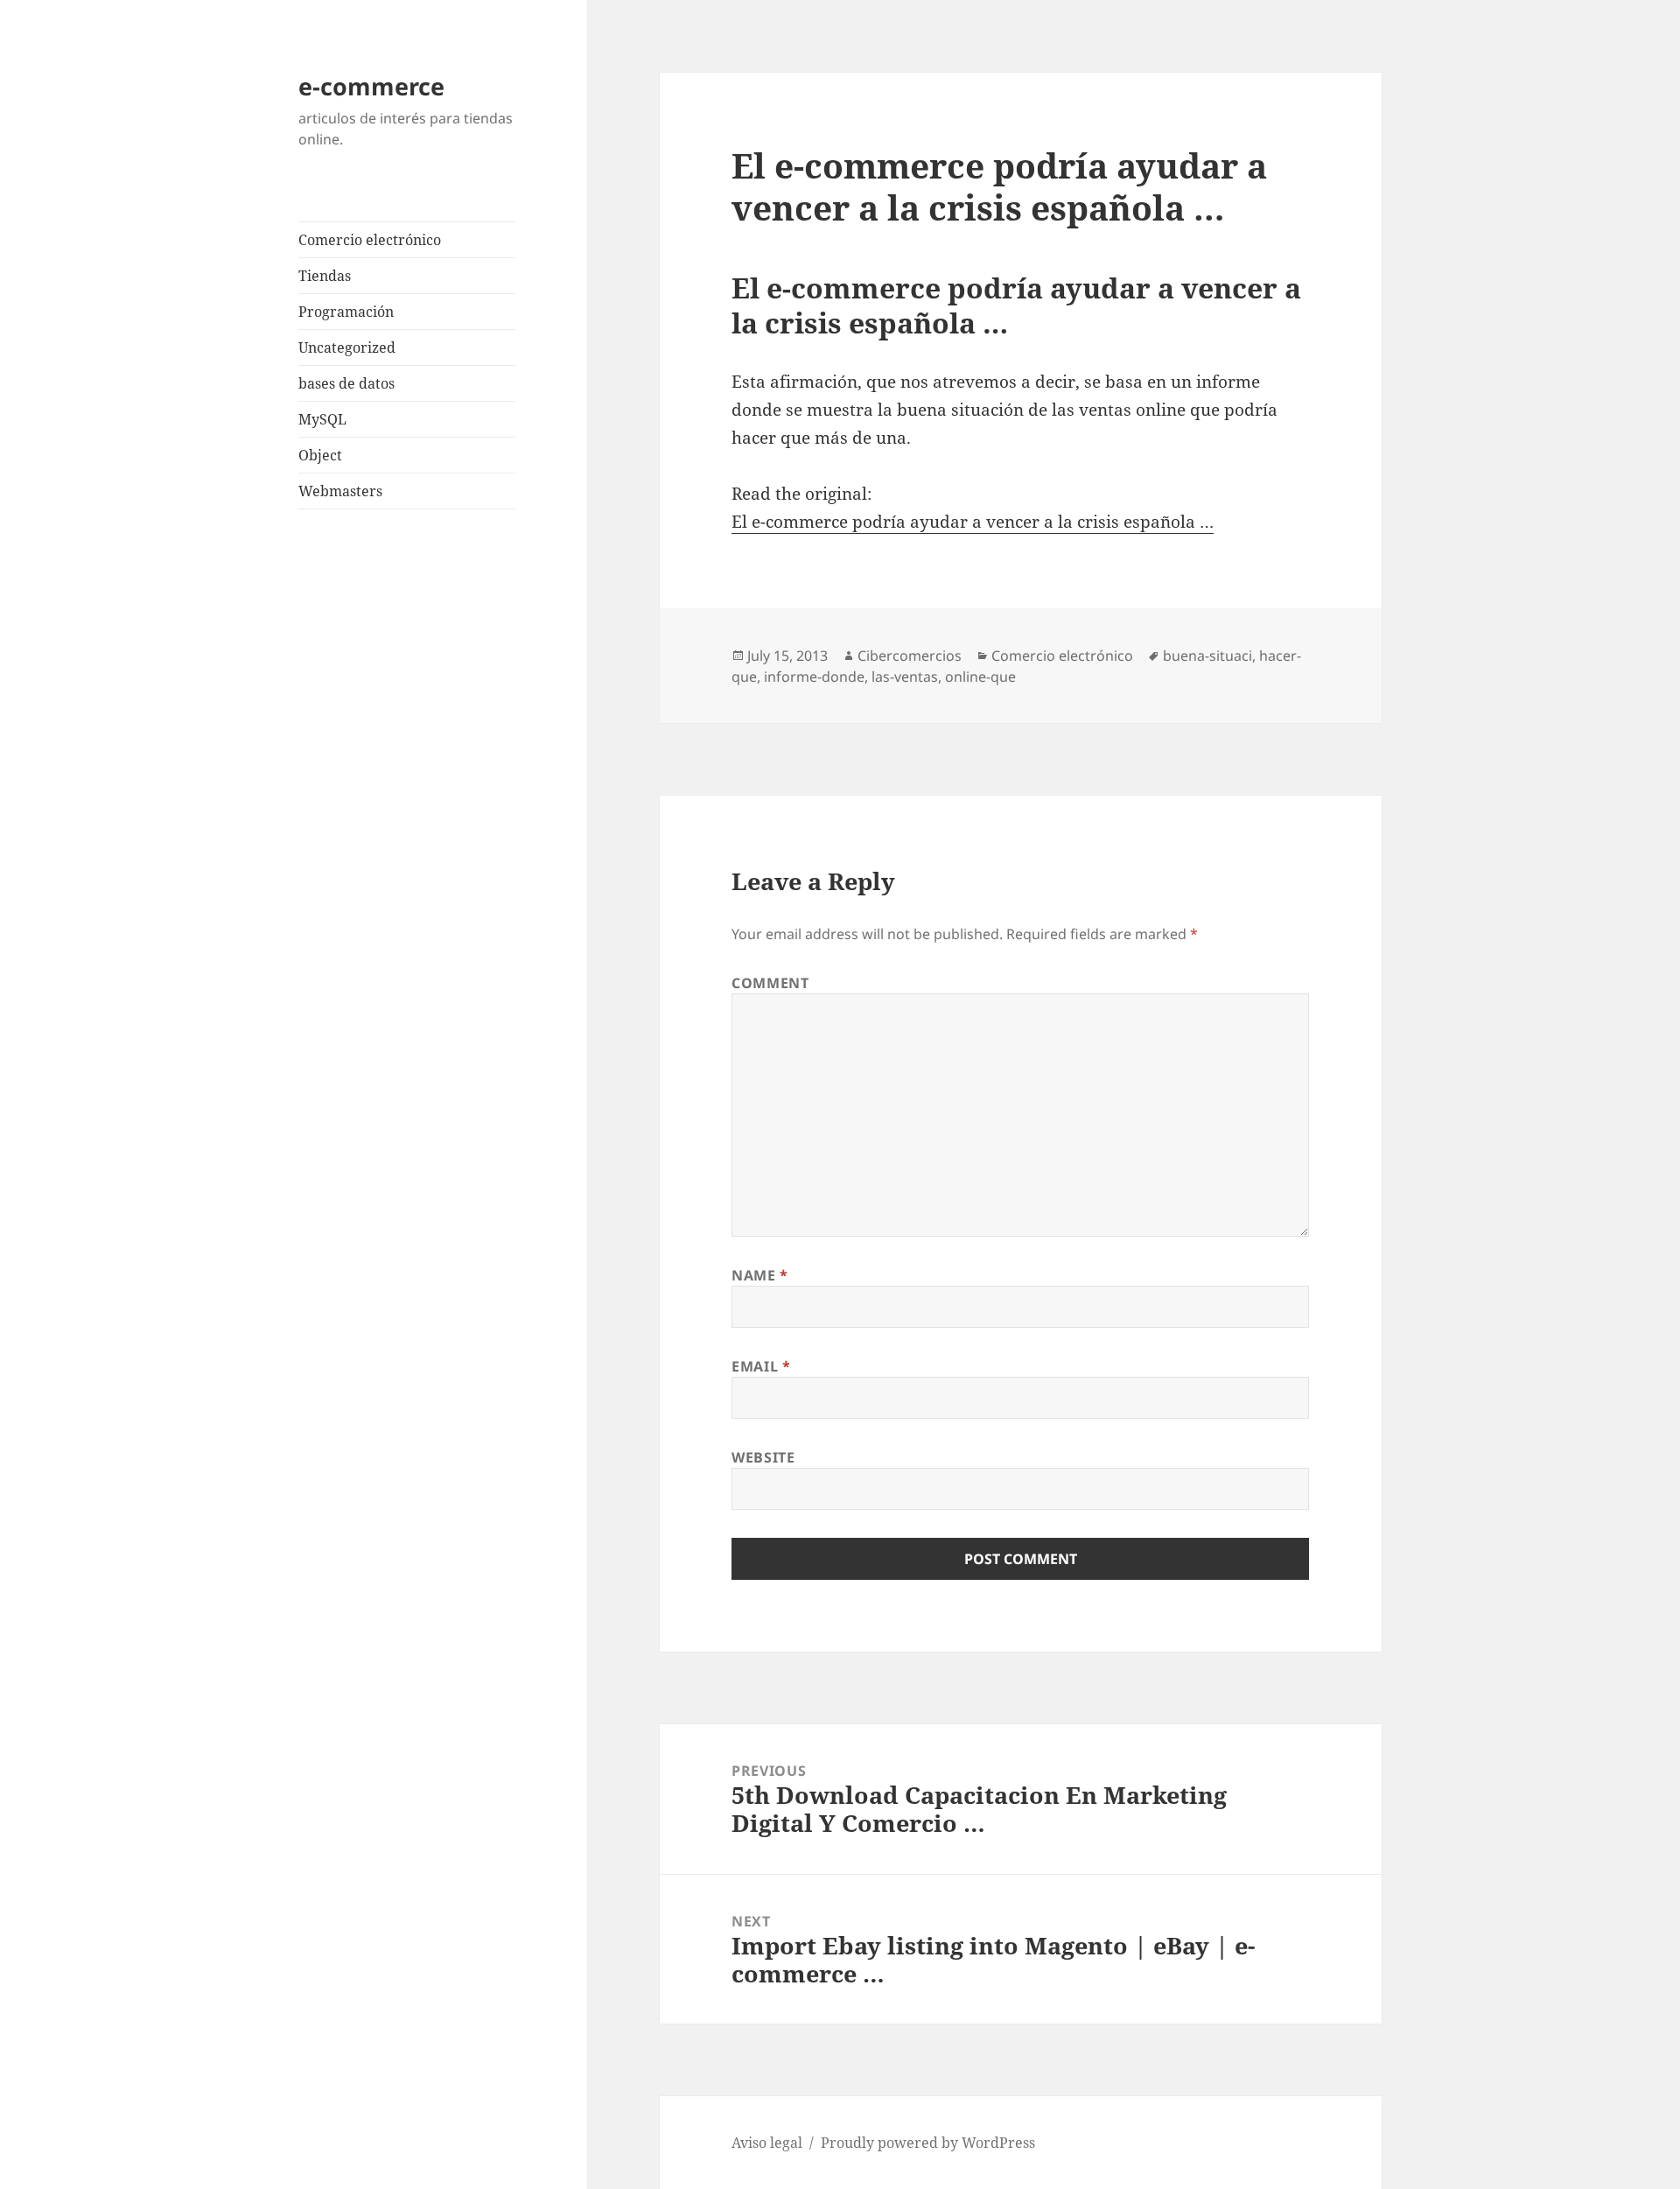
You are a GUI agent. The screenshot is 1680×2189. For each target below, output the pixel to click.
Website (763, 1457)
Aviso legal (767, 2143)
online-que (980, 677)
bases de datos (346, 383)
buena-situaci (1207, 656)
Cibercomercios (910, 656)
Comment (770, 983)
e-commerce (371, 86)
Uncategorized (347, 347)
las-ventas (905, 677)
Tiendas (325, 276)
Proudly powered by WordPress (928, 2143)
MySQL (322, 419)
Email (761, 1366)
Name (760, 1275)
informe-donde (814, 677)
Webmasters (340, 491)
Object (320, 455)
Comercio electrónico (370, 240)
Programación (346, 312)
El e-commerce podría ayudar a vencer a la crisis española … (973, 522)
